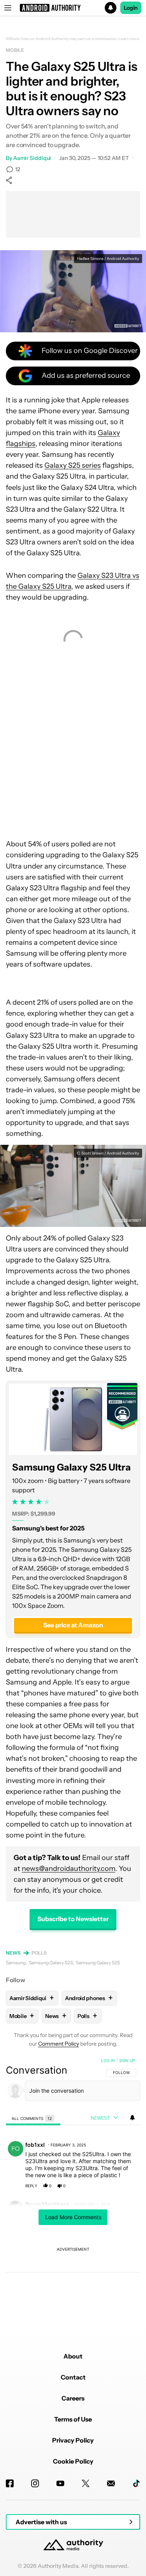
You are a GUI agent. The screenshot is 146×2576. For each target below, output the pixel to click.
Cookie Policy (73, 2461)
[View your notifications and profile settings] (132, 2118)
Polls (39, 1953)
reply (31, 2186)
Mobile (15, 50)
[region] (73, 2188)
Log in (108, 2060)
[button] (73, 8)
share (109, 2186)
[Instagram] (35, 2483)
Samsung (16, 1963)
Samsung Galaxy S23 (51, 1963)
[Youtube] (60, 2483)
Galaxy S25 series (73, 465)
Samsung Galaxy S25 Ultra (71, 1468)
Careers (73, 2398)
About (73, 2356)
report (127, 2186)
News (13, 1953)
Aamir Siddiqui (32, 158)
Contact (73, 2377)
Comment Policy (59, 2044)
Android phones (89, 1998)
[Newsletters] (111, 2483)
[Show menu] (8, 8)
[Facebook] (10, 2483)
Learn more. (129, 39)
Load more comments (73, 2217)
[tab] (33, 2118)
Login (131, 8)
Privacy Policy (73, 2440)
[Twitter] (86, 2483)
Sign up (127, 2060)
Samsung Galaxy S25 (98, 1963)
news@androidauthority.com (69, 1869)
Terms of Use (73, 2419)
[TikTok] (136, 2483)
